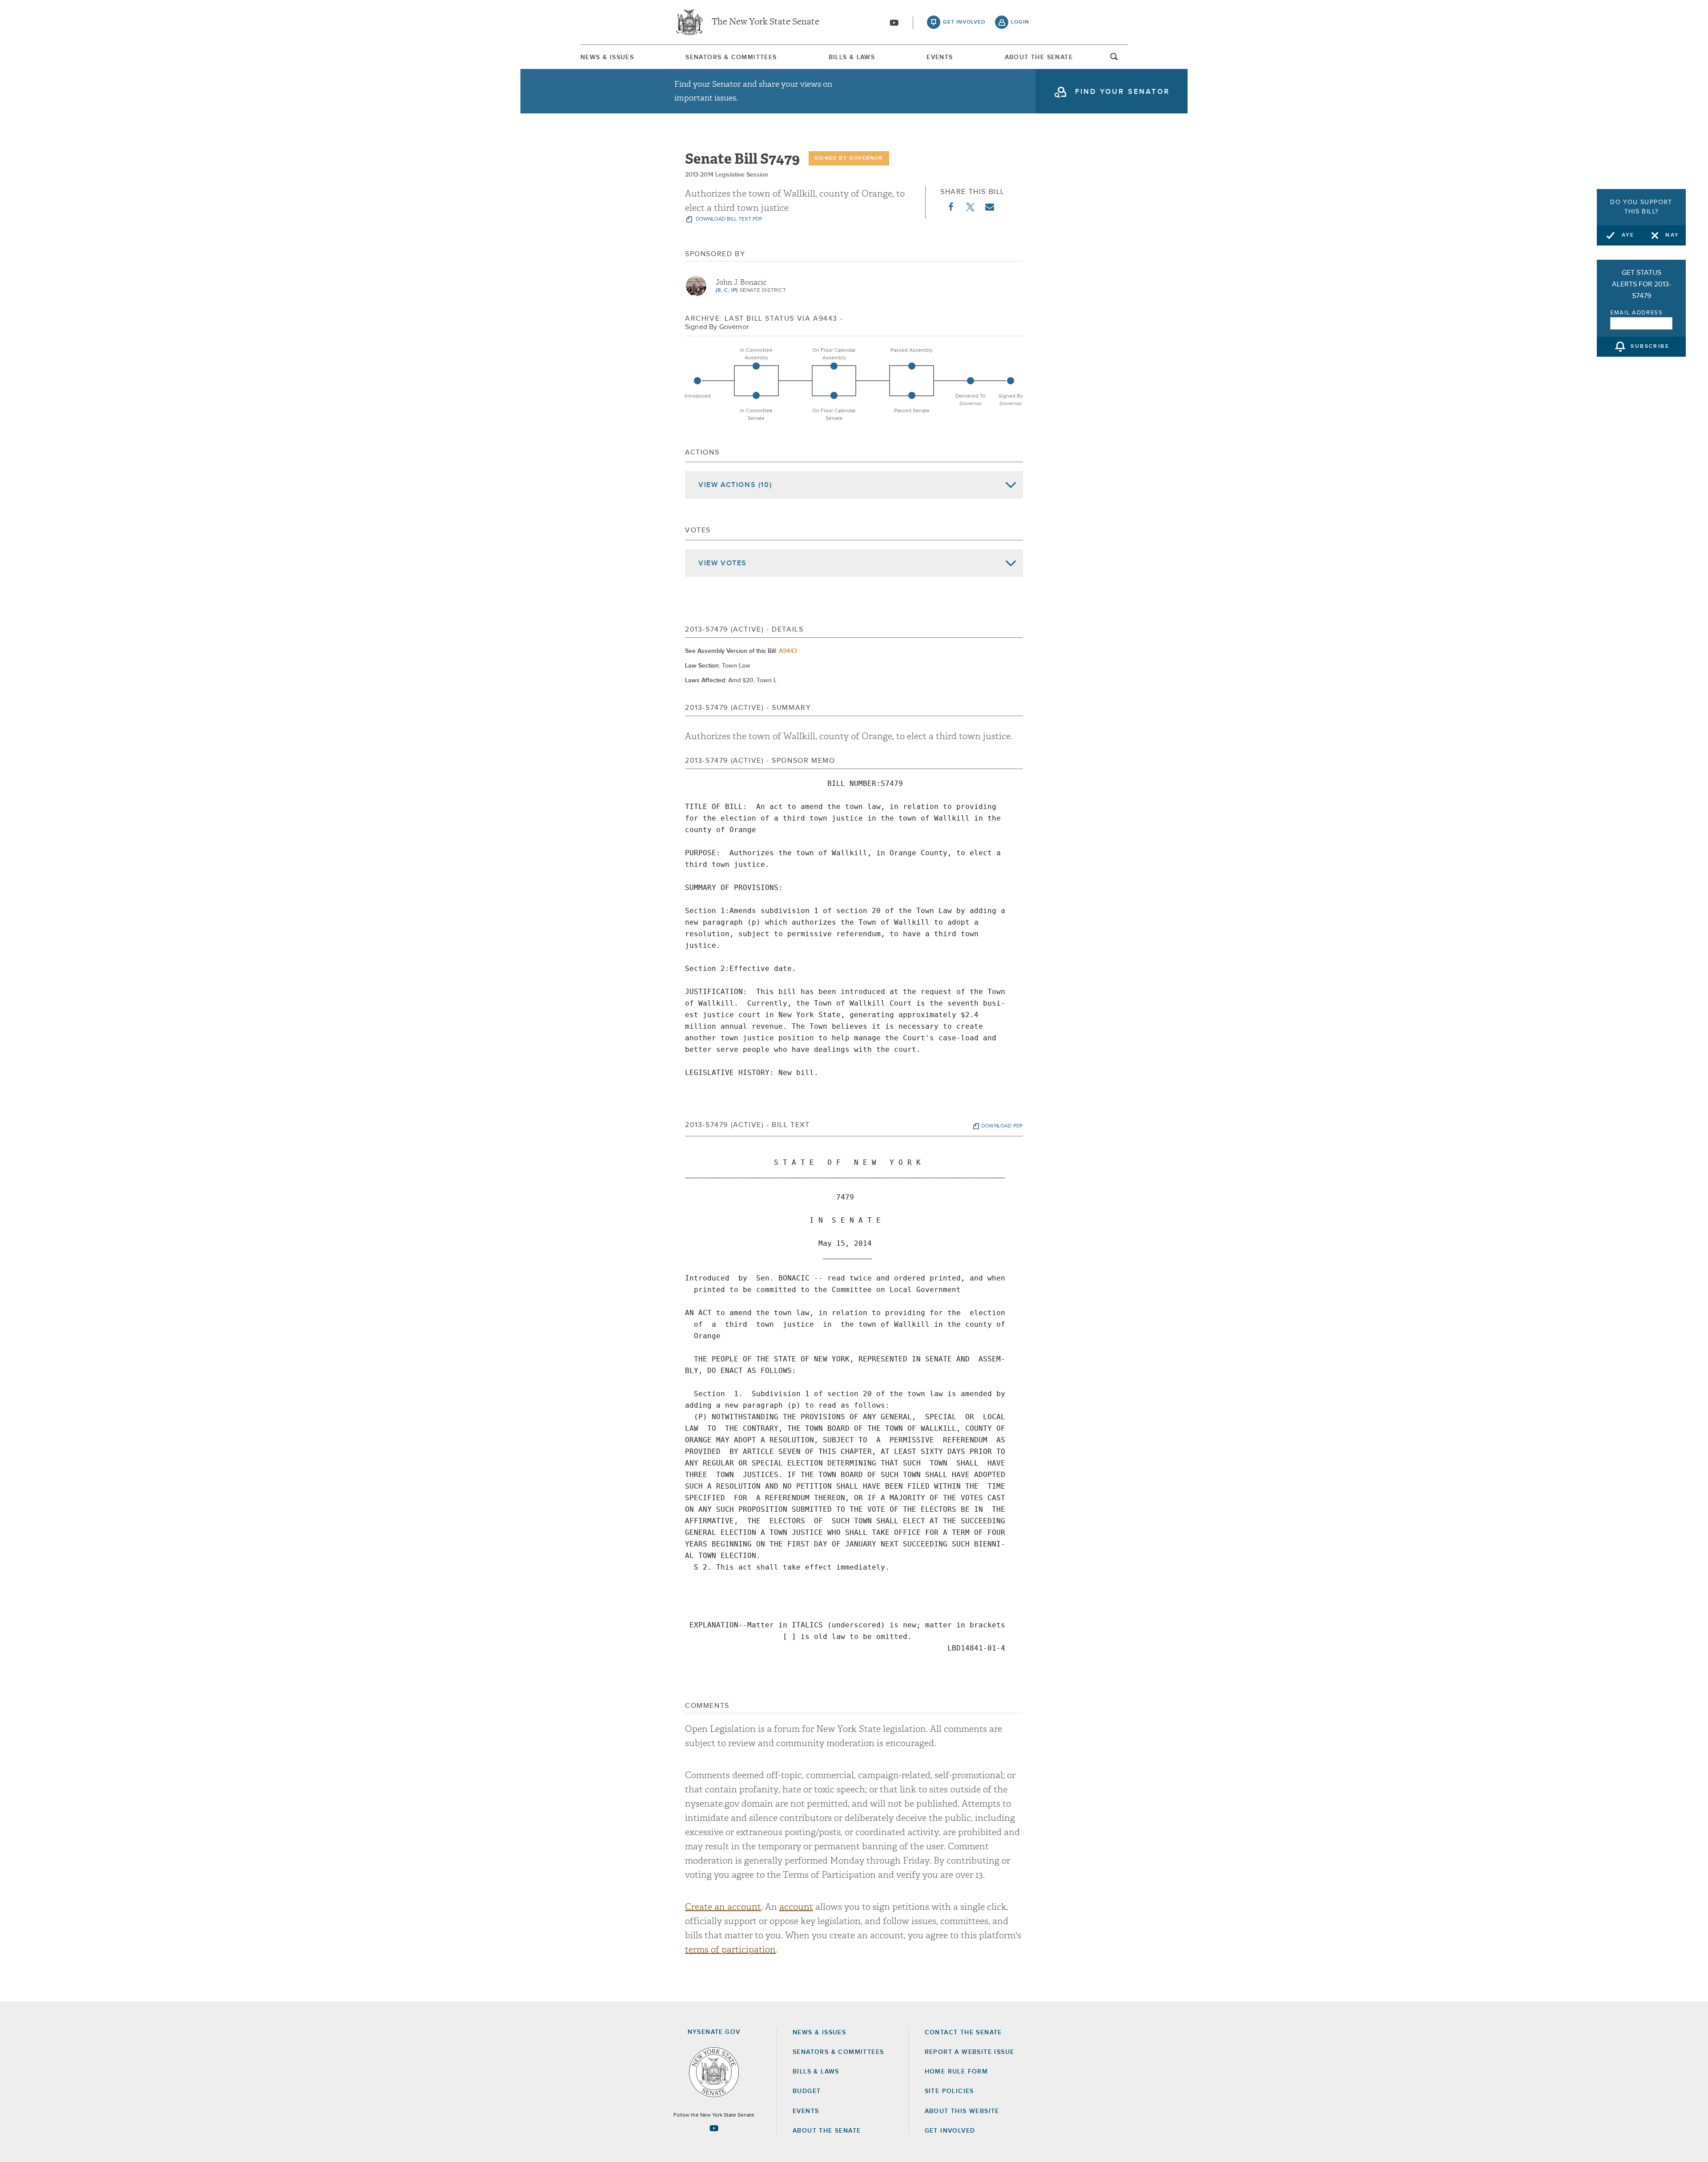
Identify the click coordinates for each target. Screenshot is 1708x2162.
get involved (964, 22)
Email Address (1637, 313)
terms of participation (730, 1950)
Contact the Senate (963, 2033)
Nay (1672, 235)
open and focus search (1114, 59)
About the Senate (827, 2131)
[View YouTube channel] (894, 23)
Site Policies (949, 2091)
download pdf (1002, 1126)
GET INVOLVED (950, 2131)
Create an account (723, 1907)
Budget (807, 2091)
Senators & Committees (731, 57)
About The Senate (1039, 57)
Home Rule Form (957, 2072)
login (1020, 22)
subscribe (1650, 347)
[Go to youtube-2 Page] (714, 2128)
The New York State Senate (765, 22)
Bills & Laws (852, 57)
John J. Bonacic (741, 282)
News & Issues (607, 57)
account (796, 1907)
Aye (1628, 235)
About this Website (962, 2111)
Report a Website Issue (970, 2052)
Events (940, 57)
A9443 (788, 651)
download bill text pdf (728, 219)
